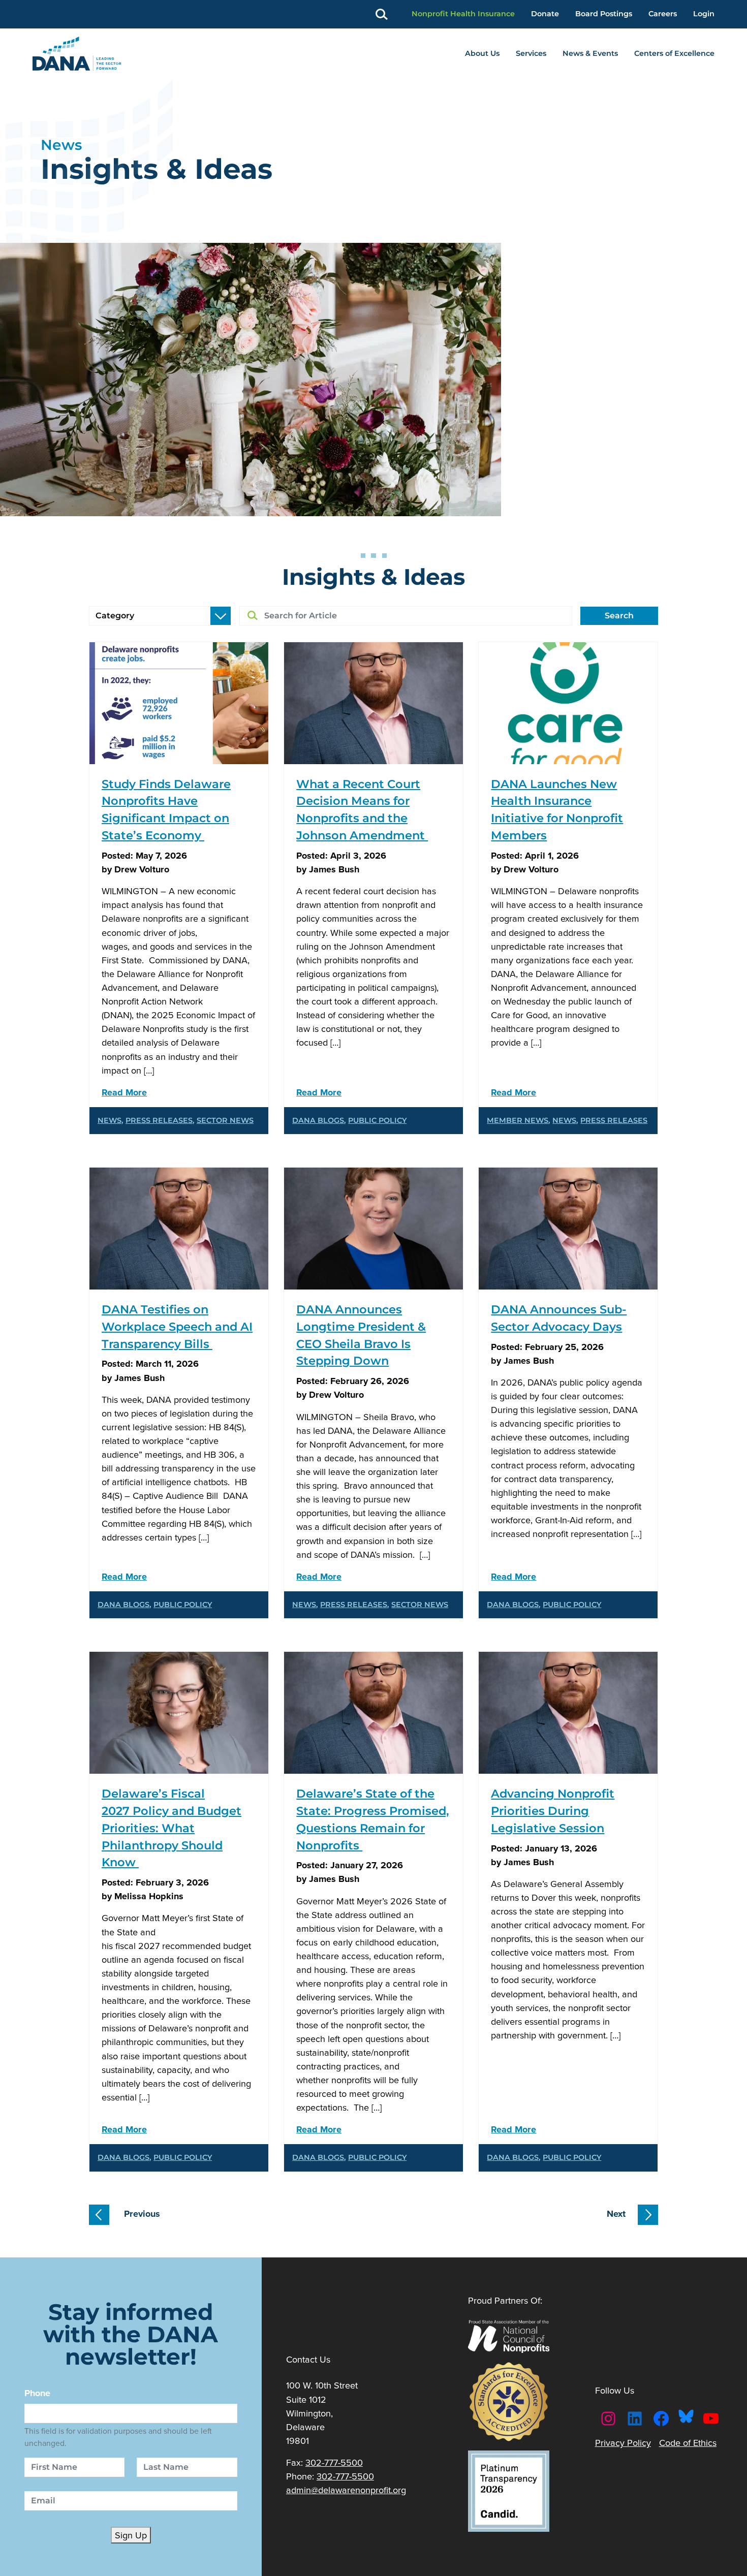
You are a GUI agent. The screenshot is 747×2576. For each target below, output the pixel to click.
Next (616, 2213)
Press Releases (159, 1120)
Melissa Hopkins (149, 1896)
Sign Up (131, 2535)
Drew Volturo (142, 869)
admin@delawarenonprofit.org (346, 2490)
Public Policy (377, 1120)
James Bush (334, 869)
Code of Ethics (688, 2443)
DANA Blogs (318, 1120)
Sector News (225, 1120)
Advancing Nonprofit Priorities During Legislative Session (553, 1811)
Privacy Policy (623, 2443)
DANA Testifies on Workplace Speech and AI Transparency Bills (177, 1327)
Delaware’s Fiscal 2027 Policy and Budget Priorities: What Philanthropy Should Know (172, 1828)
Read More (124, 1092)
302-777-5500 (334, 2462)
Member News (518, 1120)
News (110, 1120)
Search (619, 616)
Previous (141, 2213)
